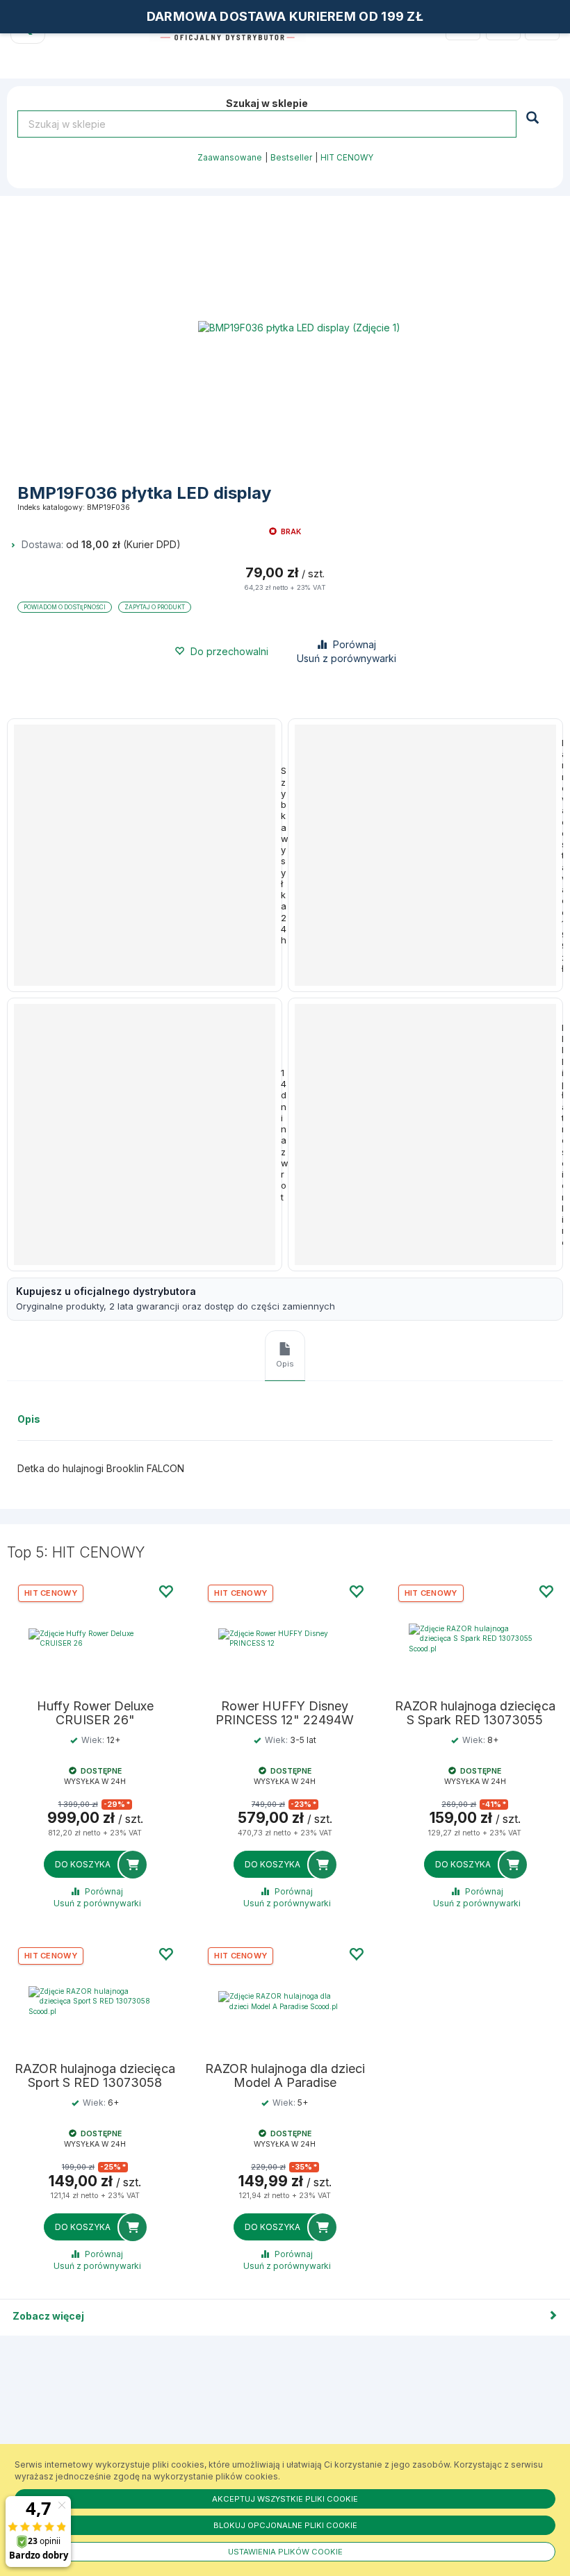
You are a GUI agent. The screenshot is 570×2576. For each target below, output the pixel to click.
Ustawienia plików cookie (285, 2552)
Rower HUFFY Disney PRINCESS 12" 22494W (285, 1713)
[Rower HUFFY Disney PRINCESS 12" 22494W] (285, 1638)
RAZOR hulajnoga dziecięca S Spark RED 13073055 (475, 1713)
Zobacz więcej (48, 2316)
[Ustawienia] (503, 24)
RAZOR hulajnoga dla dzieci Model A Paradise (285, 2076)
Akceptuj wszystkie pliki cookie (285, 2499)
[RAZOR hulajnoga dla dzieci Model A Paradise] (285, 2001)
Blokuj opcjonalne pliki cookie (285, 2525)
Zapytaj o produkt (155, 607)
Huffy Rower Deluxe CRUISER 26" (95, 1713)
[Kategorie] (542, 24)
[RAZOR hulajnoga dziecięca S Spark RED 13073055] (475, 1638)
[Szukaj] (534, 117)
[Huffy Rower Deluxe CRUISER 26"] (95, 1638)
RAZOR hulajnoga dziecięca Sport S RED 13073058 (95, 2076)
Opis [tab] (285, 1364)
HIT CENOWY (347, 158)
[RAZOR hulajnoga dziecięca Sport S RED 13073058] (95, 2001)
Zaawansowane (230, 158)
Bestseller (291, 158)
